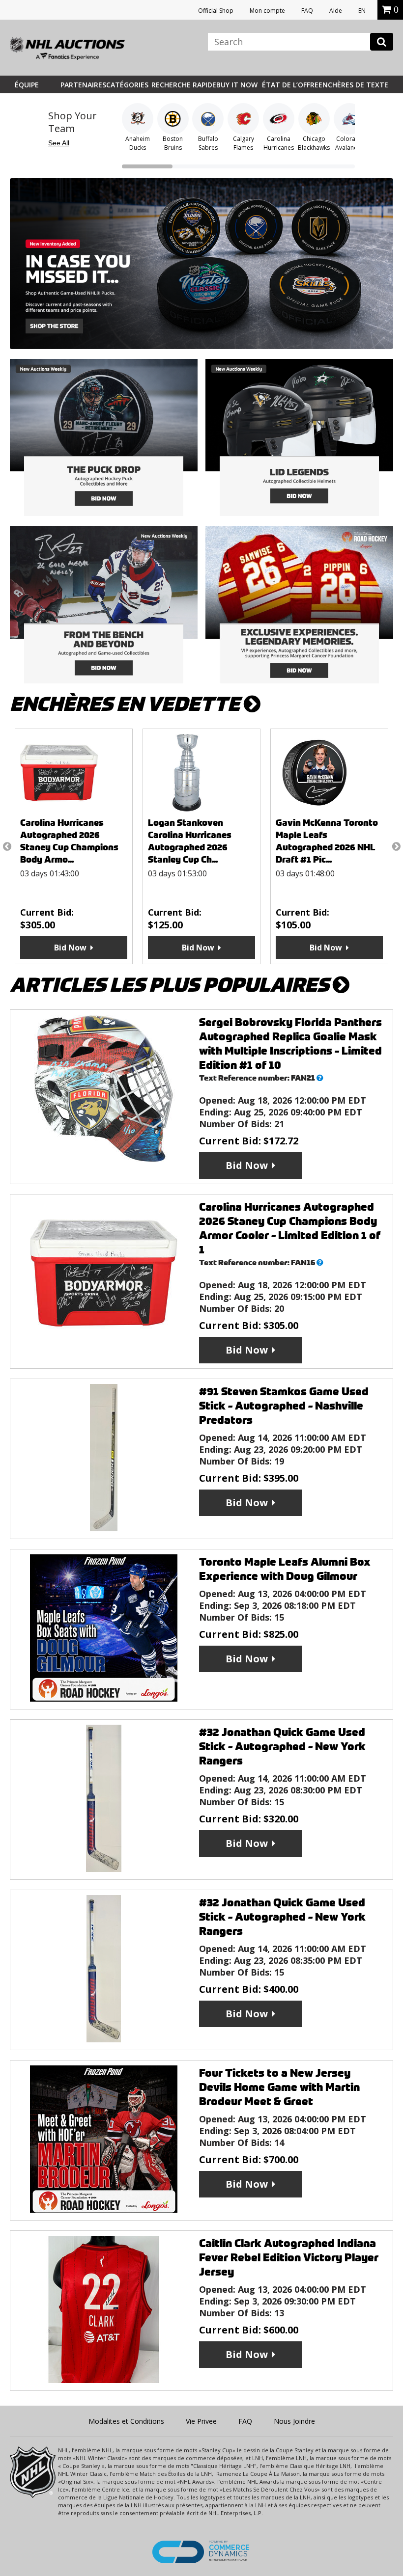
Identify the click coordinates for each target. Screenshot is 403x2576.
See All (59, 143)
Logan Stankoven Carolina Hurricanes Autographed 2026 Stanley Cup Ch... (190, 841)
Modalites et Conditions (126, 2421)
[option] (74, 846)
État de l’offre (290, 85)
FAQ (307, 11)
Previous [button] (7, 846)
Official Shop (216, 11)
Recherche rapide (184, 85)
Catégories (127, 85)
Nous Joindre (294, 2421)
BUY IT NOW (237, 85)
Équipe (27, 85)
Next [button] (396, 846)
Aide (336, 11)
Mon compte (267, 11)
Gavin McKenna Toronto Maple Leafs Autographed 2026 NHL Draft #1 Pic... (327, 841)
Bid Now (70, 948)
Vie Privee (201, 2421)
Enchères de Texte (353, 85)
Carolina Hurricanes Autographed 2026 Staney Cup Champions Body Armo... (69, 841)
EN (362, 11)
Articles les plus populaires (171, 985)
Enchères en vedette (127, 704)
